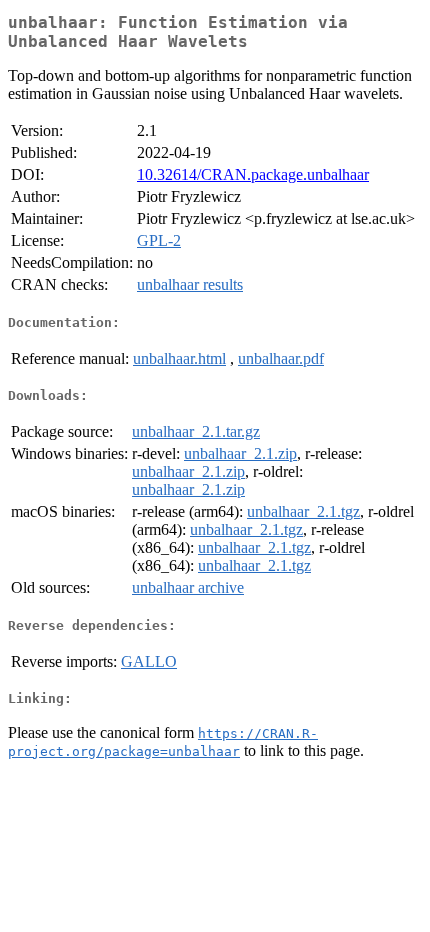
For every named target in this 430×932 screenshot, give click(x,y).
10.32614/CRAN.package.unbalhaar (253, 174)
